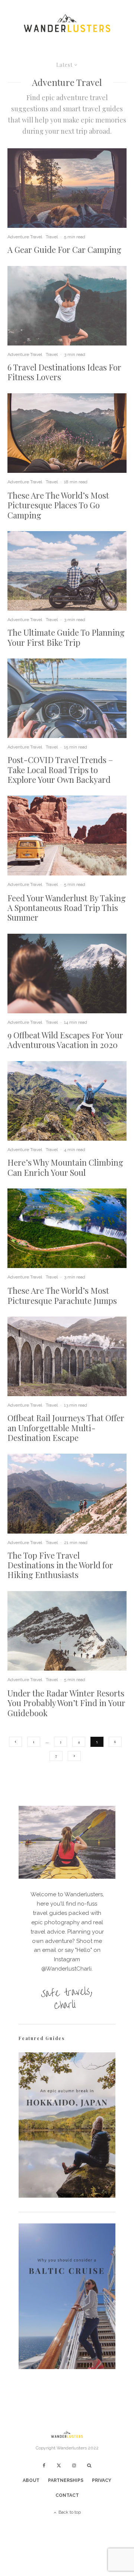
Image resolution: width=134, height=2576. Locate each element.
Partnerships (66, 2480)
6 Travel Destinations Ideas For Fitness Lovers (64, 372)
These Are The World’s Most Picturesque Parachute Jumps (62, 1295)
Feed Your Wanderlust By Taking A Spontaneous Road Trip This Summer (67, 908)
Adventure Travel (25, 237)
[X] (59, 2465)
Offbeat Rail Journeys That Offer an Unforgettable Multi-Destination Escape (66, 1428)
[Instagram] (74, 2465)
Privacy (102, 2480)
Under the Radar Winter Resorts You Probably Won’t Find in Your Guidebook (66, 1703)
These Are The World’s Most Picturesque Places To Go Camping (58, 505)
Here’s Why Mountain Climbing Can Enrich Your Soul (65, 1167)
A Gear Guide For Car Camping (64, 249)
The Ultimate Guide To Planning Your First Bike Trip (66, 637)
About (31, 2480)
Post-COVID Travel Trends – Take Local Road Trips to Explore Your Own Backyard (60, 770)
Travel (52, 237)
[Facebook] (44, 2465)
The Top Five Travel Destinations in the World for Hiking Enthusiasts (60, 1565)
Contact (67, 2495)
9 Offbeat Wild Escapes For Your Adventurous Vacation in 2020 (65, 1040)
